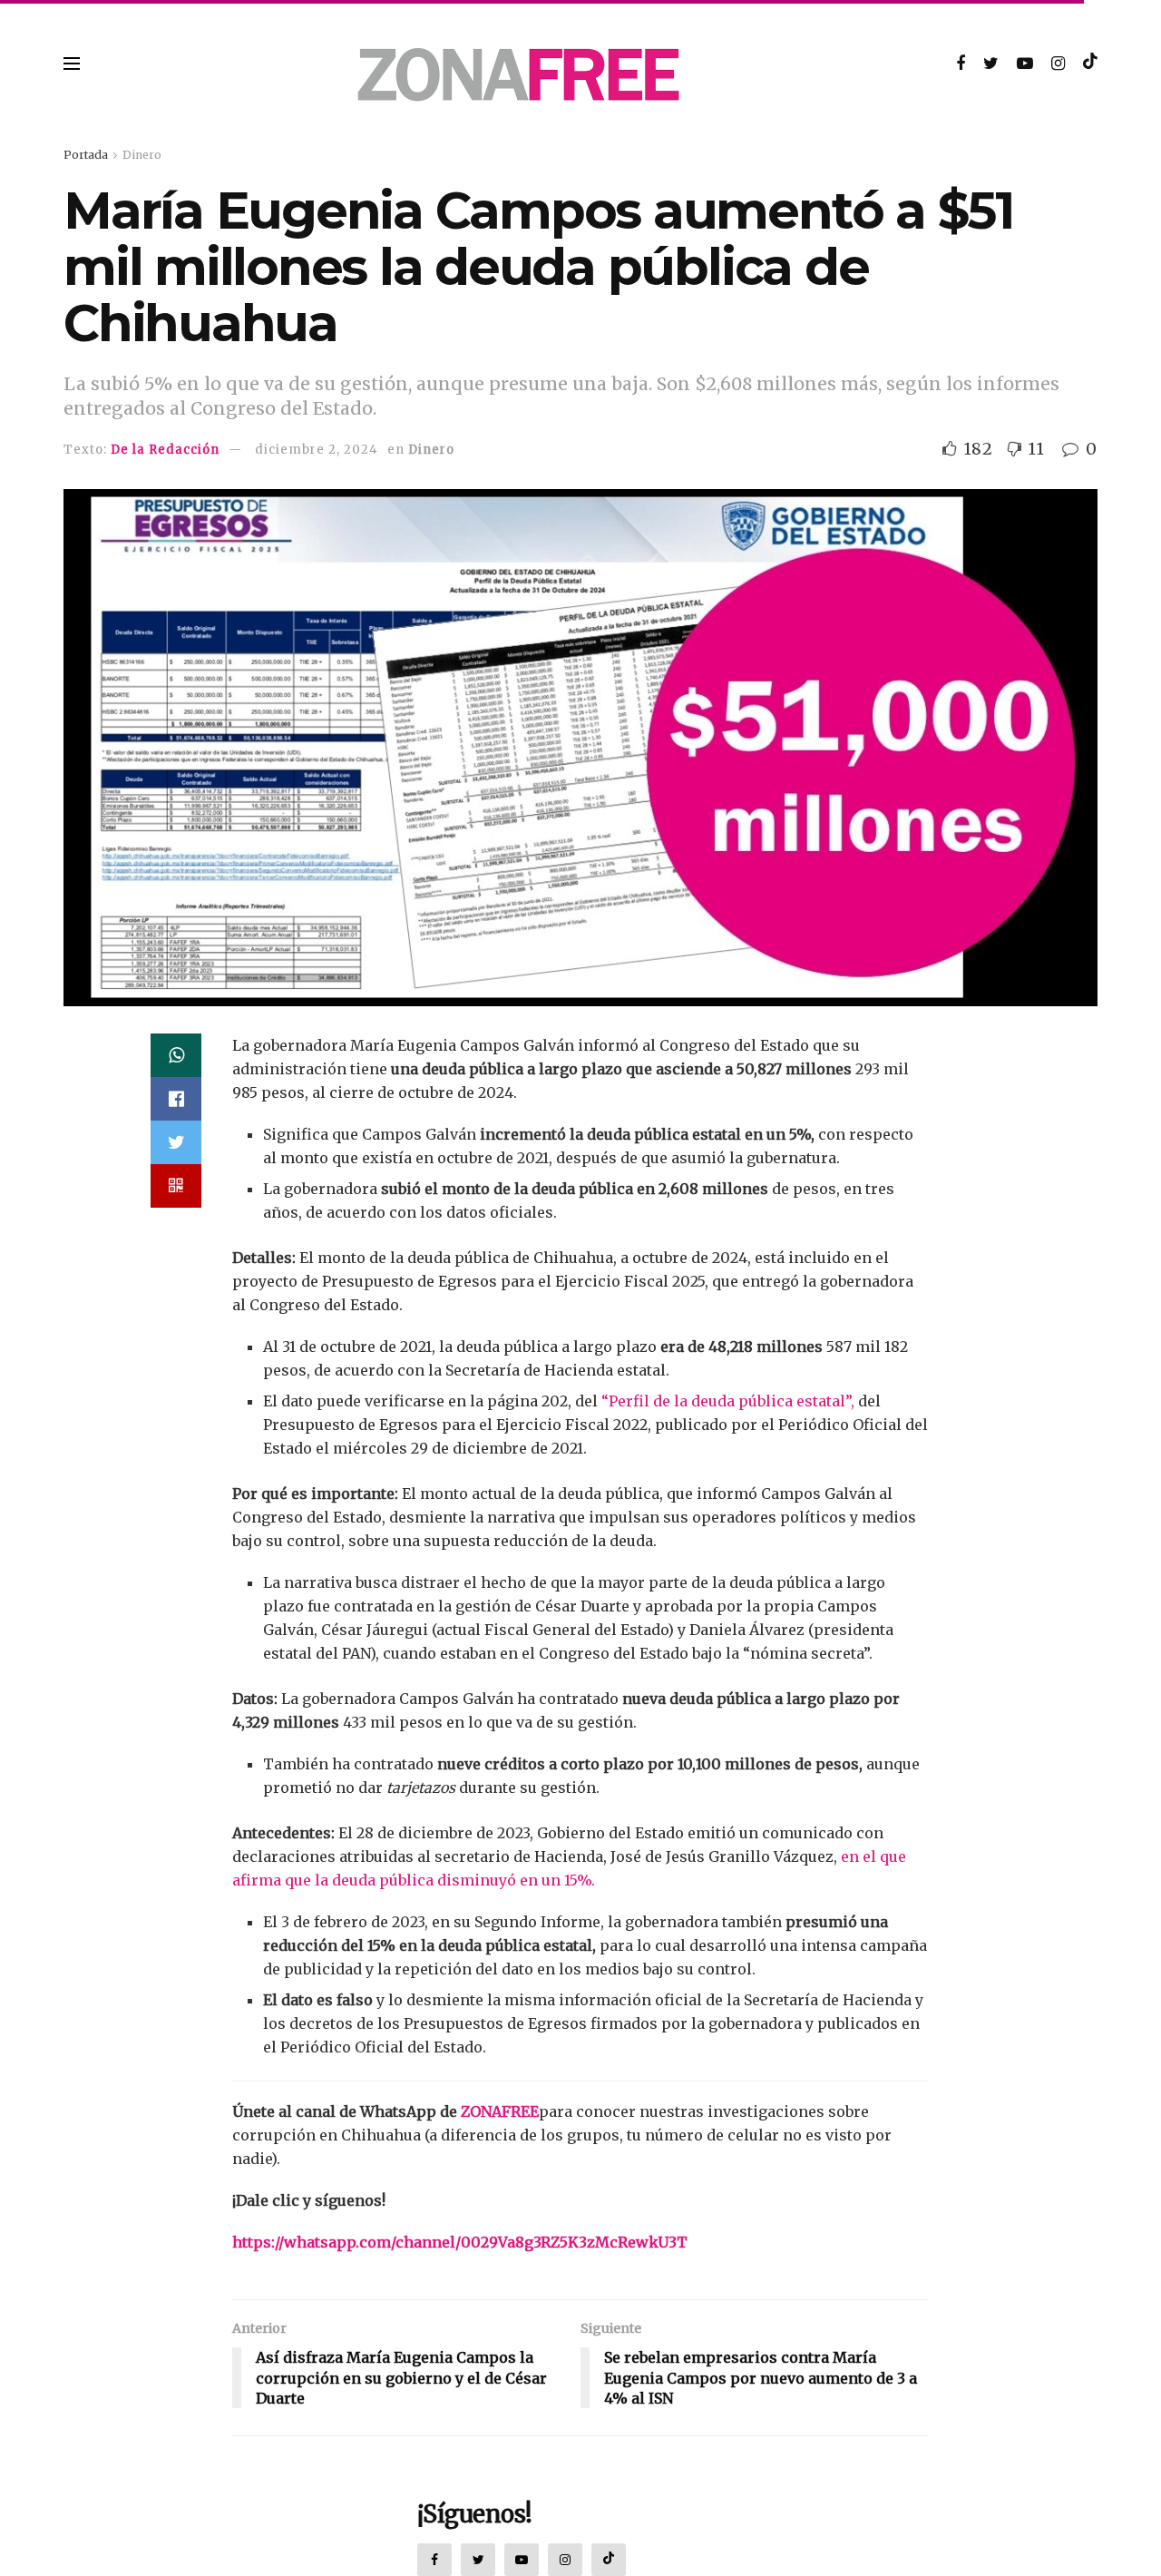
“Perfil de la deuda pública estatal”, (728, 1401)
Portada (86, 155)
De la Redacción (165, 450)
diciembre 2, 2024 (317, 450)
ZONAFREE (500, 2111)
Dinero (142, 155)
